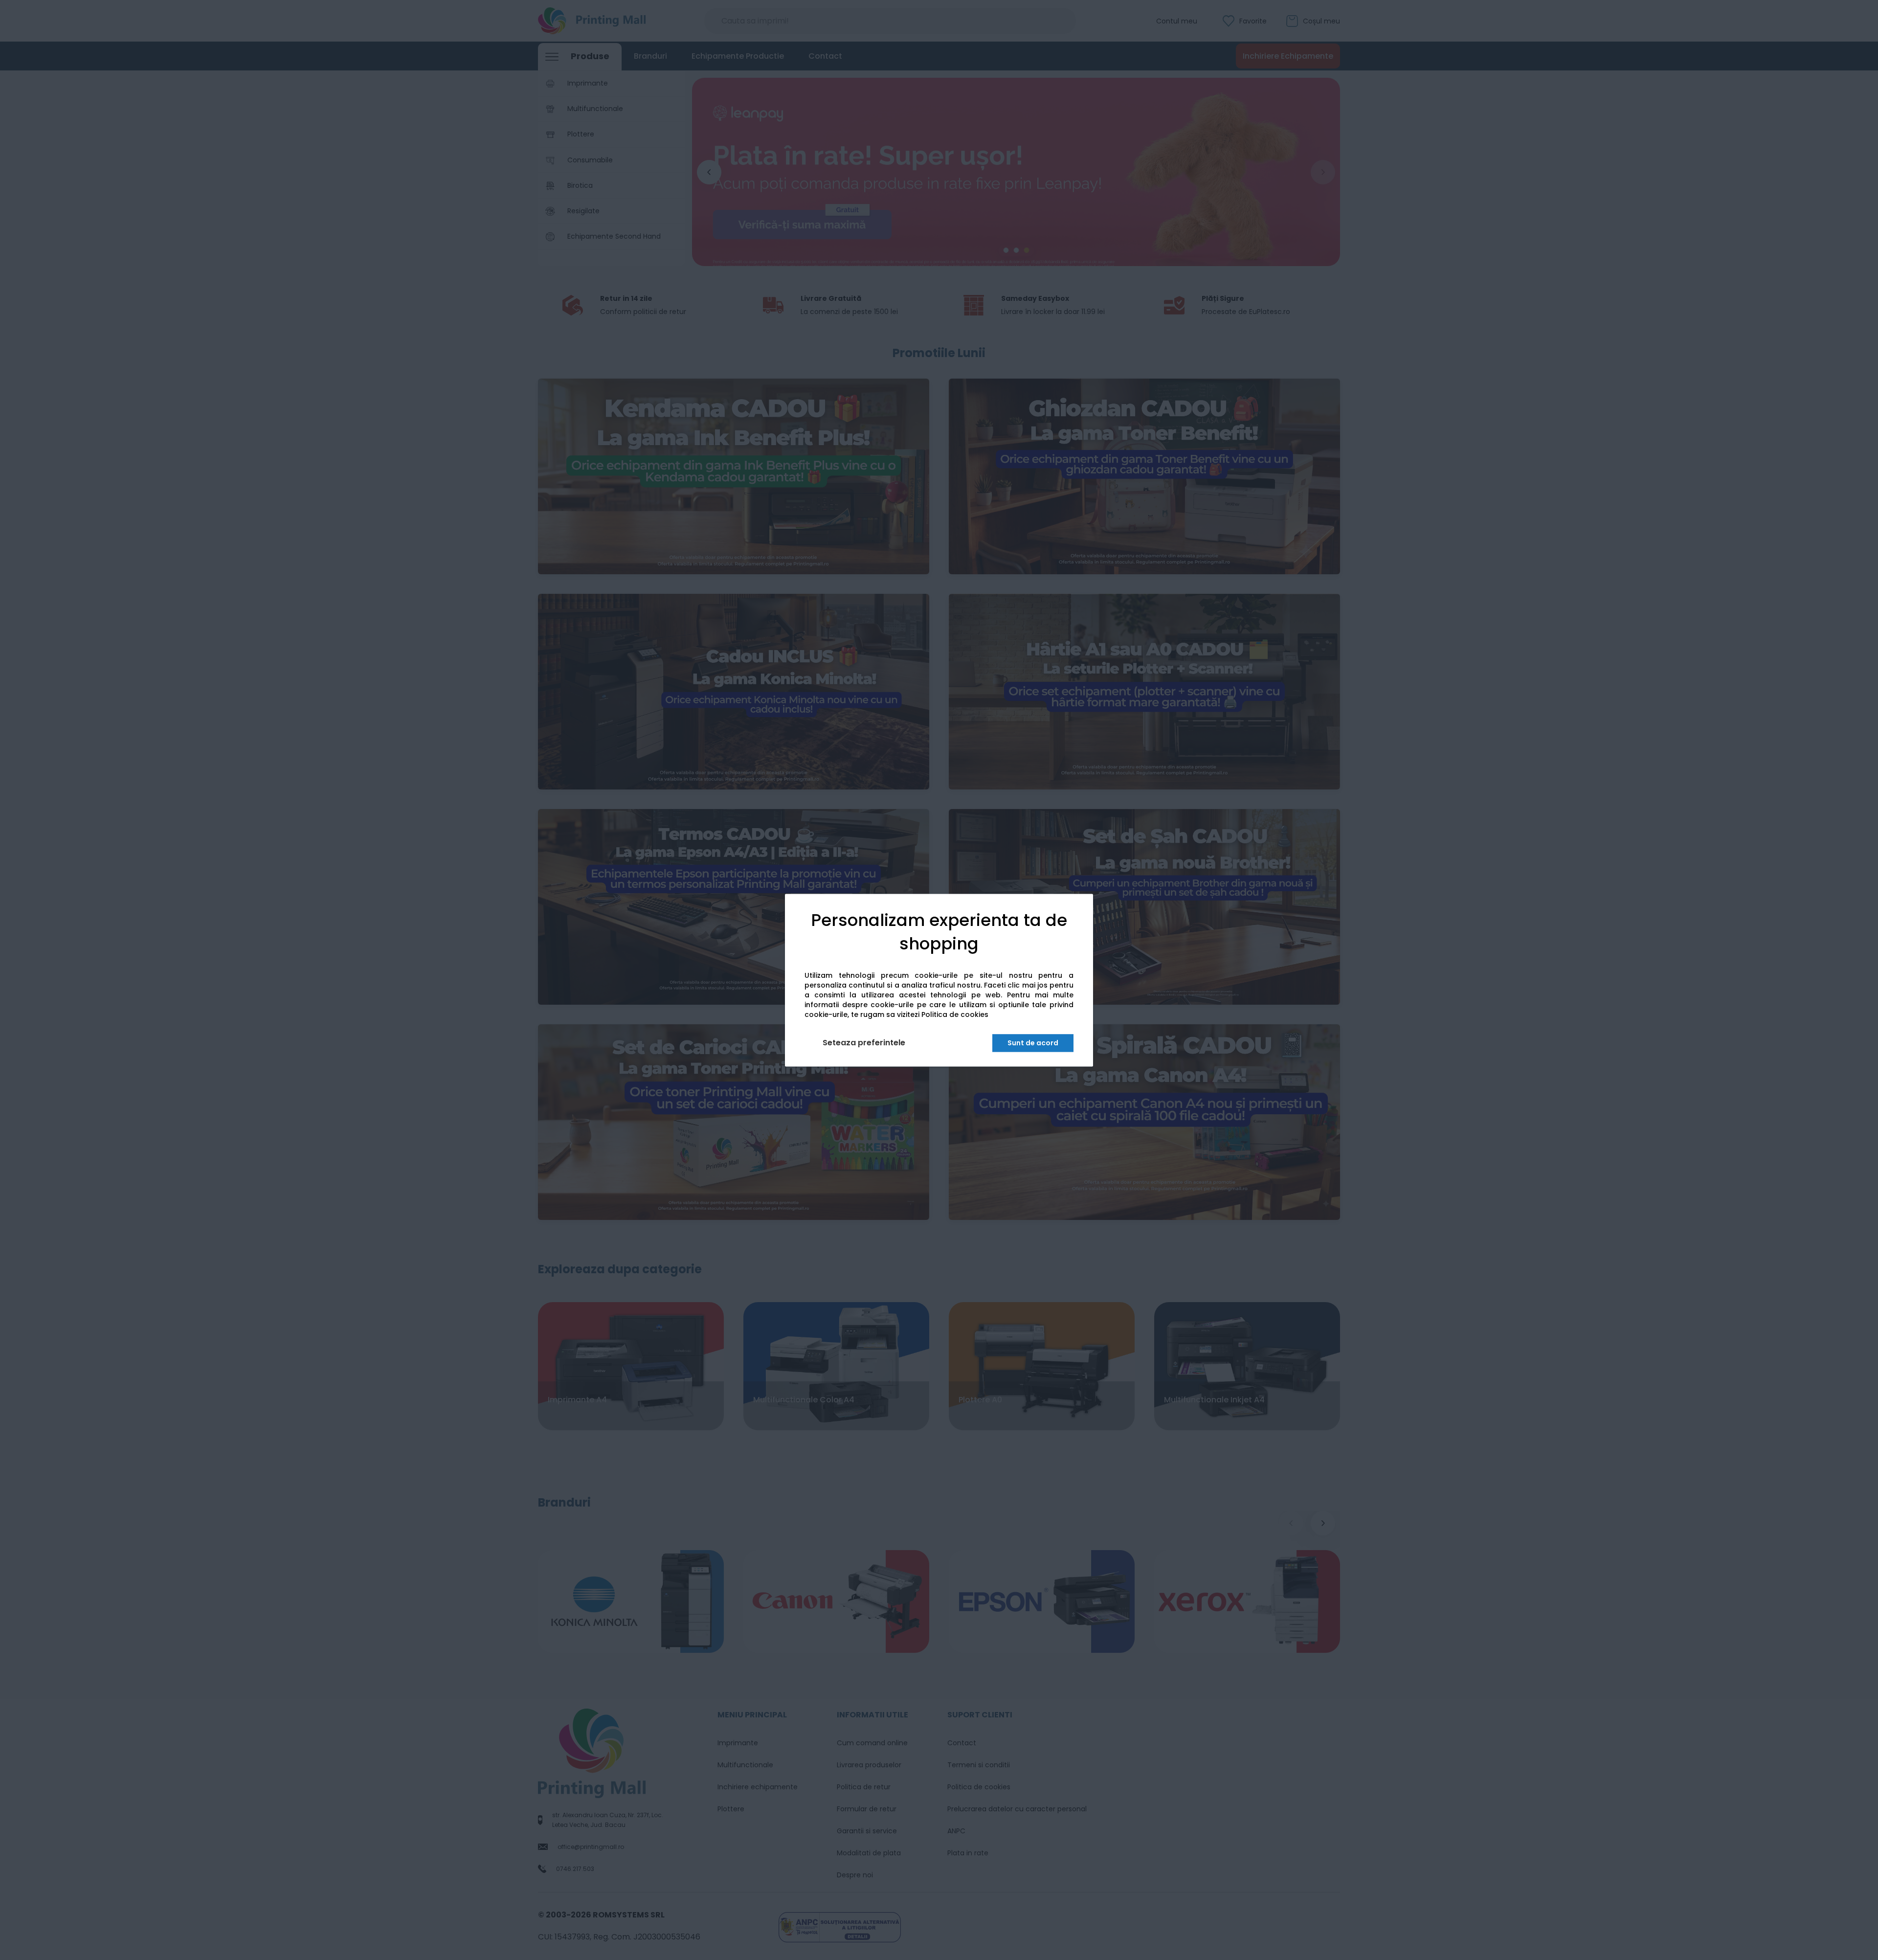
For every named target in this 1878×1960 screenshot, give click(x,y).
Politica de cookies (955, 1014)
